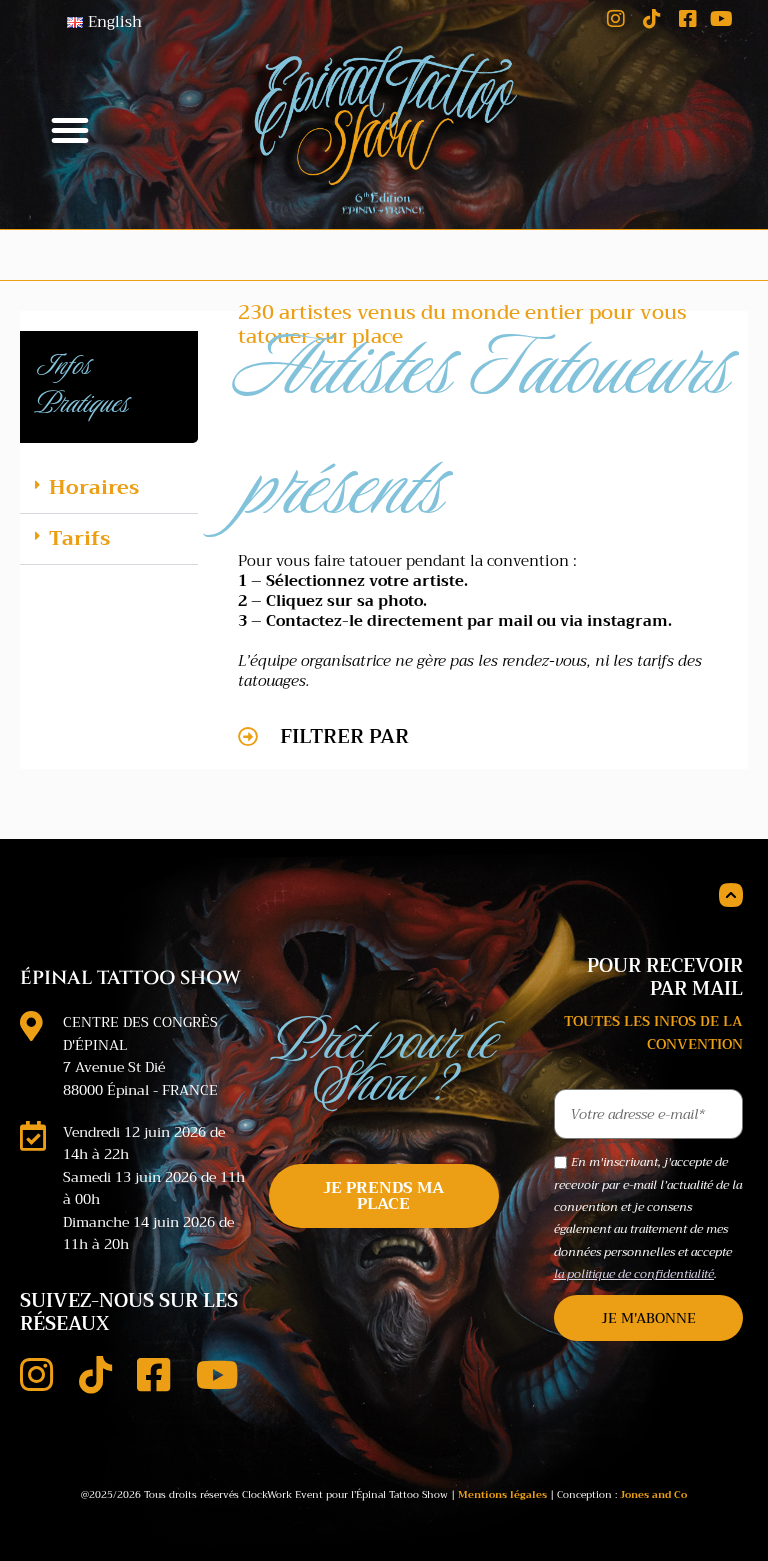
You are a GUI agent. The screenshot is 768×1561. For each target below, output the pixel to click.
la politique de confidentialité (634, 1274)
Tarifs (79, 538)
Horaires (94, 487)
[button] (70, 130)
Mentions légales (502, 1494)
